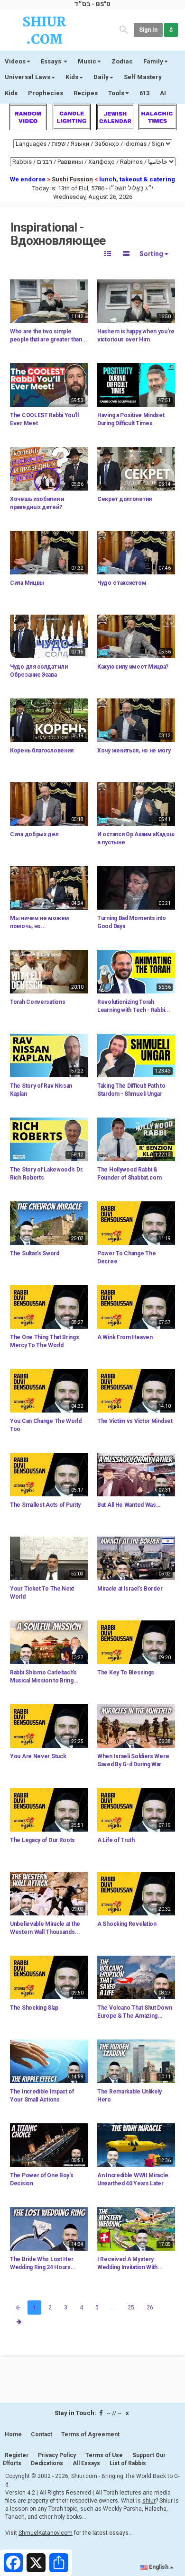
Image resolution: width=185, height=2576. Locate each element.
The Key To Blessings (126, 1673)
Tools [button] (116, 93)
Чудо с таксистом (122, 583)
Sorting (152, 254)
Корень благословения (42, 751)
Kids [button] (72, 77)
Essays (52, 61)
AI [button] (163, 93)
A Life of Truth (116, 1840)
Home (13, 2434)
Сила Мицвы (27, 583)
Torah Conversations (37, 1002)
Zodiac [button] (122, 61)
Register (17, 2455)
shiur (149, 2501)
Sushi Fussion (72, 179)
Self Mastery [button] (143, 77)
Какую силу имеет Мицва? (133, 667)
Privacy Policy (57, 2455)
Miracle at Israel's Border (130, 1589)
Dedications (47, 2463)
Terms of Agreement (90, 2434)
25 (131, 2308)
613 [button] (144, 93)
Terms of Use (104, 2455)
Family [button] (153, 61)
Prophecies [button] (46, 93)
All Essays (86, 2463)
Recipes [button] (86, 93)
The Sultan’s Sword (35, 1253)
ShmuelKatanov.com (46, 2533)
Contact (42, 2434)
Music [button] (87, 61)
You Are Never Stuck (38, 1756)
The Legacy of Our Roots (42, 1840)
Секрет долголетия (125, 499)
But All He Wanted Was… (129, 1505)
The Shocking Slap (34, 2008)
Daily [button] (101, 77)
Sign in (148, 30)
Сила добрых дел (34, 834)
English (159, 2567)
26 (150, 2308)
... (113, 2308)
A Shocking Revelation (127, 1924)
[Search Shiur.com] (124, 29)
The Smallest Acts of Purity (45, 1505)
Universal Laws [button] (28, 77)
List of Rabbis (128, 2463)
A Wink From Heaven (125, 1337)
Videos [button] (15, 61)
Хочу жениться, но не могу (134, 751)
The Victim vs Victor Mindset (135, 1421)
